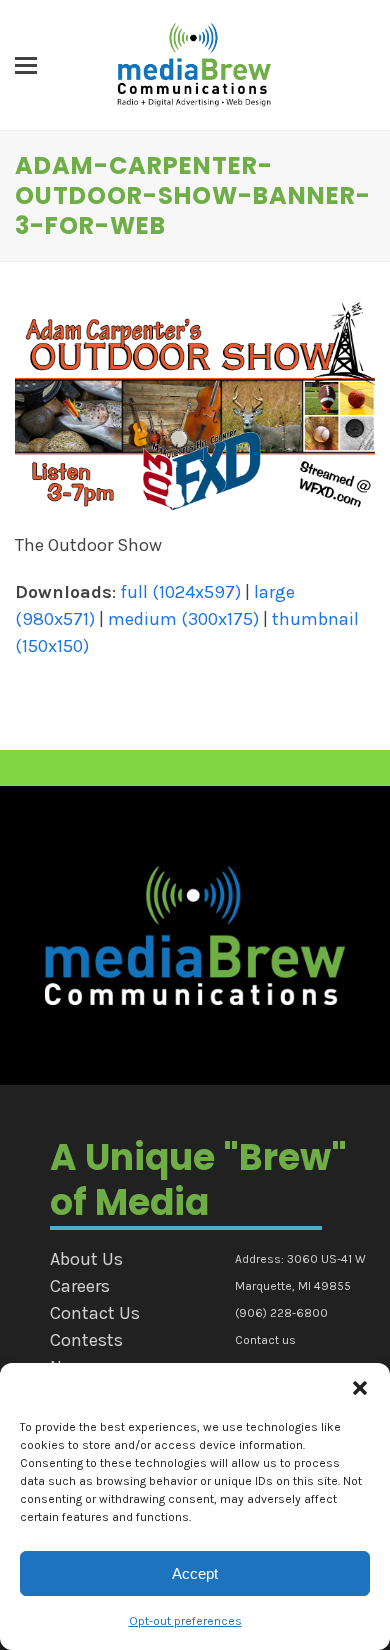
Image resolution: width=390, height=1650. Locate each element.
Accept (195, 1573)
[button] (360, 1388)
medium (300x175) (183, 619)
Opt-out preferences (185, 1621)
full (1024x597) (180, 592)
